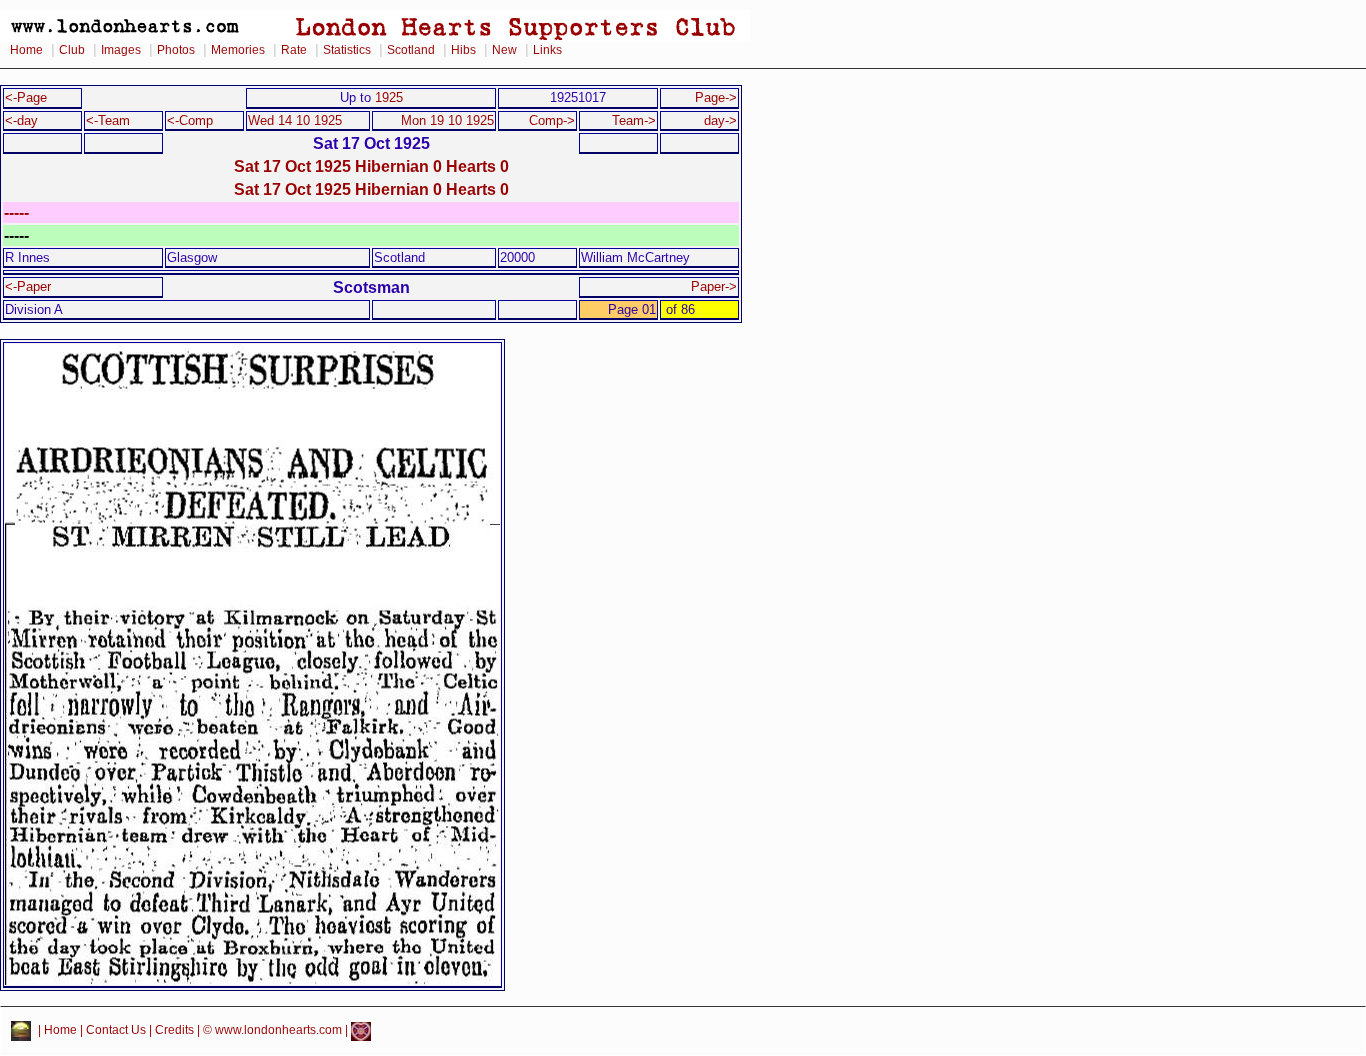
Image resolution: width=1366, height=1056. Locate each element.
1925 (389, 97)
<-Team (108, 120)
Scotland (411, 50)
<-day (21, 120)
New (504, 50)
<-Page (26, 97)
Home (26, 50)
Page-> (716, 97)
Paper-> (714, 286)
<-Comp (190, 120)
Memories (238, 50)
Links (547, 50)
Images (121, 50)
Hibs (463, 50)
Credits (174, 1031)
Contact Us (116, 1031)
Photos (176, 50)
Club (72, 50)
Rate (294, 50)
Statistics (347, 50)
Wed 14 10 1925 (295, 120)
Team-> (634, 120)
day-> (720, 120)
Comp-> (552, 120)
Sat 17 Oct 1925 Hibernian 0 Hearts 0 (371, 166)
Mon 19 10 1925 (447, 120)
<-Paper (28, 286)
